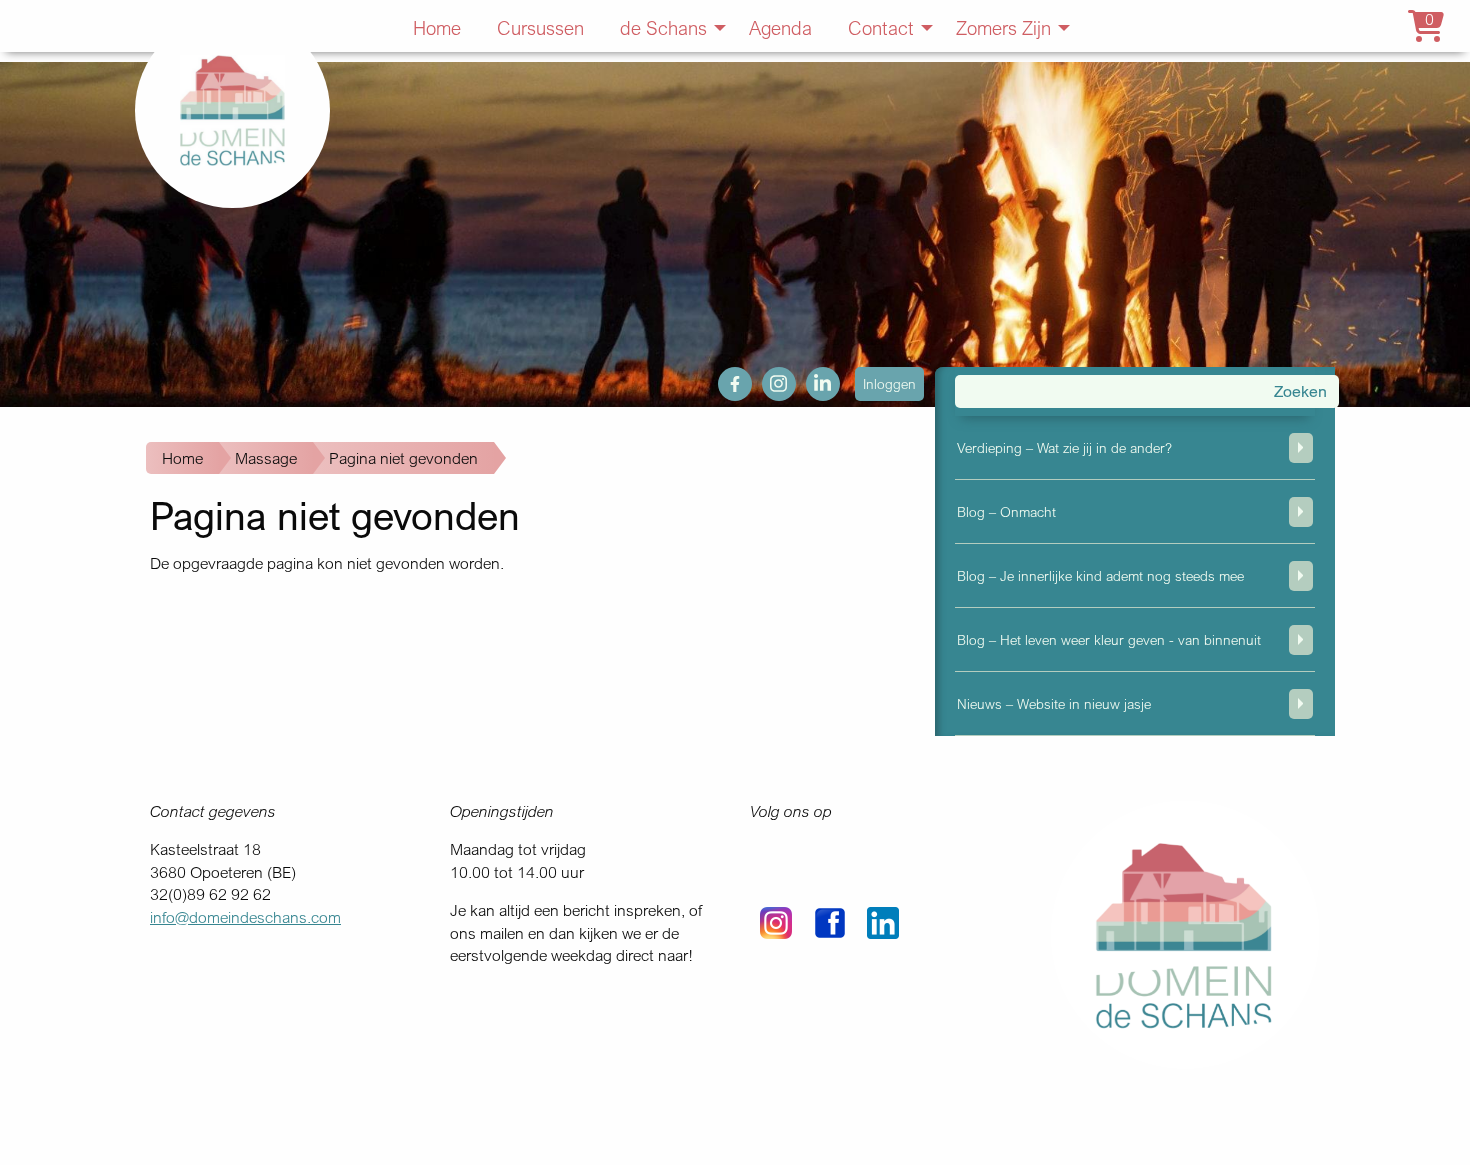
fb (724, 378)
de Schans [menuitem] (663, 27)
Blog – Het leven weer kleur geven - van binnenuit (1109, 639)
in (812, 378)
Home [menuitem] (437, 27)
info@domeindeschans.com (245, 917)
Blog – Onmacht (1006, 511)
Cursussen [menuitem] (540, 27)
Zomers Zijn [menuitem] (1003, 27)
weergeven (1301, 448)
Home (182, 458)
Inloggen (889, 383)
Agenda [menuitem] (780, 27)
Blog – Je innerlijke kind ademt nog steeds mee (1100, 575)
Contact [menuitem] (881, 27)
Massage (266, 458)
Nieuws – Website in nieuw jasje (1054, 703)
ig (768, 378)
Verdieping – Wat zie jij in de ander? (1064, 447)
